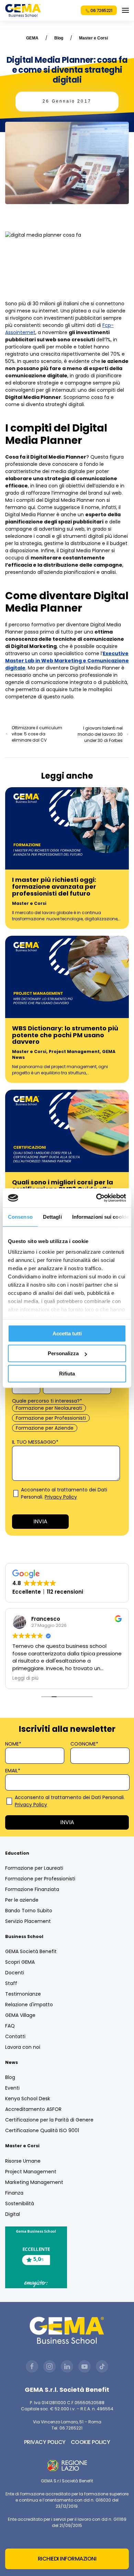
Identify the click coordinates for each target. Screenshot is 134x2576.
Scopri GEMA (20, 1962)
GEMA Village (20, 2015)
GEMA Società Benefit (31, 1951)
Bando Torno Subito (29, 1911)
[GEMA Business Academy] (23, 10)
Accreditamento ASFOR (33, 2109)
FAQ (10, 2026)
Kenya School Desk (28, 2099)
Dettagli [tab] (52, 1217)
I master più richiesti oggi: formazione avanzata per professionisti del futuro (54, 887)
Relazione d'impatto (29, 2005)
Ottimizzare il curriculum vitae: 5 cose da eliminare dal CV (37, 734)
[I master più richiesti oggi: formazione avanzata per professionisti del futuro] (67, 828)
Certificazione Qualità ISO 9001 (42, 2130)
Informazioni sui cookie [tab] (100, 1217)
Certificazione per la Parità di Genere (49, 2120)
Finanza (14, 2193)
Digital (13, 2214)
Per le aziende (22, 1900)
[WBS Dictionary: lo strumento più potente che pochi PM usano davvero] (67, 977)
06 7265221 (101, 10)
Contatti (15, 2036)
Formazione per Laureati (34, 1868)
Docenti (15, 1973)
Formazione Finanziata (32, 1889)
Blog (59, 38)
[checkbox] (66, 1418)
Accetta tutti (67, 1333)
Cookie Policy (91, 2442)
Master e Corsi (93, 38)
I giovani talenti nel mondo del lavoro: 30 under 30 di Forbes (100, 734)
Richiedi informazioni (67, 2559)
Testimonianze (23, 1994)
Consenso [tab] (20, 1217)
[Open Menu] (125, 10)
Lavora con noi (23, 2047)
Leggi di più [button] (25, 1678)
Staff (11, 1983)
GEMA (32, 38)
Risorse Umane (23, 2161)
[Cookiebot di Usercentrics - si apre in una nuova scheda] (96, 1198)
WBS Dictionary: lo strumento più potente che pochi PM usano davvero (65, 1035)
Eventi (12, 2088)
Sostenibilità (20, 2203)
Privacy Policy (61, 1497)
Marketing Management (34, 2182)
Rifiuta (67, 1374)
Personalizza (63, 1353)
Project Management (74, 1051)
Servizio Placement (28, 1921)
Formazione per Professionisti (40, 1879)
